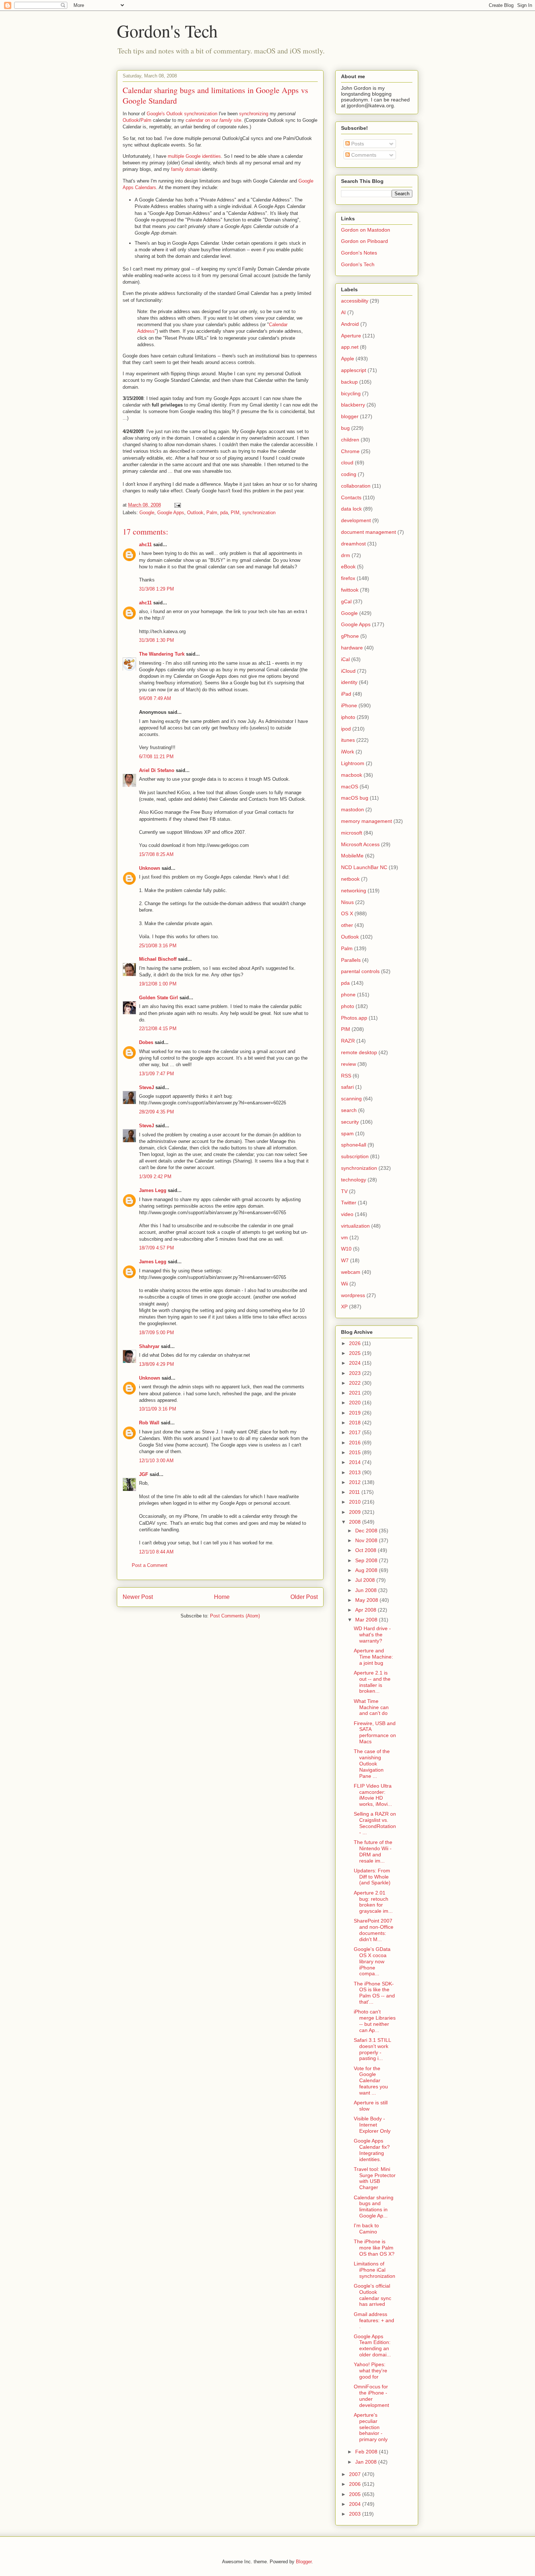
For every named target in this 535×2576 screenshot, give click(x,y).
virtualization (355, 1226)
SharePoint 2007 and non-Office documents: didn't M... (374, 1930)
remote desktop (359, 1052)
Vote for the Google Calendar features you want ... (371, 2081)
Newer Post (138, 1597)
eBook (348, 567)
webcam (351, 1272)
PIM (235, 513)
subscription (355, 1156)
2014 (356, 1462)
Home (222, 1597)
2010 (356, 1502)
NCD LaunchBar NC (364, 867)
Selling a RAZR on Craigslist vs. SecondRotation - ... (375, 1823)
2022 (356, 1383)
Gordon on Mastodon (366, 230)
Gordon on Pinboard (364, 241)
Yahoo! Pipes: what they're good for (370, 2371)
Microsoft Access (360, 844)
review (348, 1064)
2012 (356, 1482)
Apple (348, 359)
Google (147, 513)
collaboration (356, 486)
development (356, 520)
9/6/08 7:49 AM (155, 698)
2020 (356, 1403)
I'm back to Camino (366, 2229)
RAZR (348, 1041)
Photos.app (354, 1018)
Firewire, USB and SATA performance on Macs (375, 1732)
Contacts (351, 497)
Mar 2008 (367, 1620)
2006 (356, 2484)
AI (343, 312)
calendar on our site (213, 120)
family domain (186, 169)
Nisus (347, 902)
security (350, 1122)
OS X (347, 913)
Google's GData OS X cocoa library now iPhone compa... (372, 1961)
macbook (352, 775)
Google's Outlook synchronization (182, 114)
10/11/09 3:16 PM (158, 1409)
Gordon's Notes (359, 253)
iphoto (348, 717)
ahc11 (145, 545)
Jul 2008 (366, 1580)
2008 (356, 1522)
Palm (146, 120)
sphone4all (354, 1145)
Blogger (304, 2562)
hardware (352, 648)
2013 (356, 1472)
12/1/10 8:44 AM (156, 1552)
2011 (355, 1492)
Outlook (131, 120)
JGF (144, 1474)
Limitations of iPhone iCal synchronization (374, 2270)
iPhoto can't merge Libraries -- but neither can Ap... (375, 2021)
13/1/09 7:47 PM (156, 1074)
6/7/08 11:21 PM (156, 757)
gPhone (350, 636)
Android (350, 324)
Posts (357, 144)
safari (347, 1087)
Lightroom (353, 763)
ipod (346, 729)
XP (344, 1307)
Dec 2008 (367, 1531)
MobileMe (352, 856)
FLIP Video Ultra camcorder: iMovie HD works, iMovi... (373, 1795)
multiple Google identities (194, 156)
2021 (356, 1393)
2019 (356, 1413)
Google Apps (171, 513)
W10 (346, 1249)
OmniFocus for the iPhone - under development (371, 2396)
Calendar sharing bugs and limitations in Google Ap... (374, 2207)
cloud (347, 463)
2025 (356, 1353)
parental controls (360, 971)
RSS (346, 1076)
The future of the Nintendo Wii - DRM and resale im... (373, 1851)
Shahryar (149, 1346)
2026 (356, 1343)
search (349, 1110)
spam (347, 1133)
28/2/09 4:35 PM (156, 1112)
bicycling (351, 393)
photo (348, 1006)
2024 (356, 1363)
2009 (356, 1512)
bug (345, 428)
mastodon (352, 809)
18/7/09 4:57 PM (156, 1248)
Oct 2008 (366, 1550)
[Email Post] (177, 505)
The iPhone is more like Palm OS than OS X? (374, 2248)
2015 (356, 1452)
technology (354, 1180)
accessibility (355, 301)
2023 (356, 1373)
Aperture (351, 336)
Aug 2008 (367, 1570)
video (347, 1214)
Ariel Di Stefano (157, 770)
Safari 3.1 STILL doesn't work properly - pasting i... (372, 2049)
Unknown (150, 868)
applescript (354, 370)
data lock (351, 509)
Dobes (146, 1042)
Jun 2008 (367, 1590)
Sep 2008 (367, 1560)
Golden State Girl (158, 998)
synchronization (259, 513)
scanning (351, 1099)
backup (349, 382)
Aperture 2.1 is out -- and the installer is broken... (372, 1682)
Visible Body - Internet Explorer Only (372, 2125)
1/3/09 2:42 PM (155, 1177)
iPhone (349, 705)
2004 (356, 2504)
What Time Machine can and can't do (371, 1707)
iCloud (348, 671)
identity (349, 682)
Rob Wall (149, 1423)
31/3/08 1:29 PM (156, 589)
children (350, 440)
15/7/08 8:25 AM (156, 854)
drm (346, 555)
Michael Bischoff (158, 959)
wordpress (353, 1295)
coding (349, 474)
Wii (344, 1284)
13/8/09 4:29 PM (156, 1364)
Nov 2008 (367, 1540)
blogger (350, 416)
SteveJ (146, 1087)
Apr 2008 (366, 1610)
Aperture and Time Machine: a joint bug (373, 1657)
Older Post (304, 1597)
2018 (356, 1423)
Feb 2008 (367, 2452)
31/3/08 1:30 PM (156, 640)
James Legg (153, 1190)
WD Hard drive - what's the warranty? (372, 1635)
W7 (345, 1260)
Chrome (350, 451)
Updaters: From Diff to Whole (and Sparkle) (372, 1877)
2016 (356, 1443)
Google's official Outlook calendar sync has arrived (372, 2295)
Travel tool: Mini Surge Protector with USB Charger (375, 2178)
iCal (345, 659)
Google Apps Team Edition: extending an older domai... (372, 2345)
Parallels (351, 960)
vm (344, 1237)
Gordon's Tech (167, 31)
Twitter (349, 1203)
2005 (356, 2494)
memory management (366, 821)
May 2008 (367, 1600)
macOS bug (355, 798)
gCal (346, 601)
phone (348, 995)
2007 (356, 2474)
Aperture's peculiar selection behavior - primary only (371, 2427)
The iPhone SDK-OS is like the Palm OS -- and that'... (374, 1993)
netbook (350, 879)
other (347, 925)
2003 (356, 2514)
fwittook (350, 590)
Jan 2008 (367, 2462)
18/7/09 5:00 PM (156, 1333)
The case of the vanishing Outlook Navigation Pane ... (372, 1763)
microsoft (352, 833)
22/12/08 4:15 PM (158, 1029)
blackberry (353, 405)
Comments (363, 155)
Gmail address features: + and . (374, 2320)
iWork (348, 752)
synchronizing (254, 114)
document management (368, 532)
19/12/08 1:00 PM (158, 984)
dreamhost (353, 544)
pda (224, 513)
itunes (348, 740)
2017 (356, 1432)
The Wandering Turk (162, 654)
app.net (350, 347)
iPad (346, 694)
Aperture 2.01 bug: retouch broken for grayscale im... (373, 1902)
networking (354, 891)
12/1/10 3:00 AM (156, 1461)
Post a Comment (150, 1565)
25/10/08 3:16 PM (158, 946)
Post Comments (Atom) (235, 1616)
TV (344, 1191)
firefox (348, 578)
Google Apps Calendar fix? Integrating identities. (372, 2150)
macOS (350, 787)
